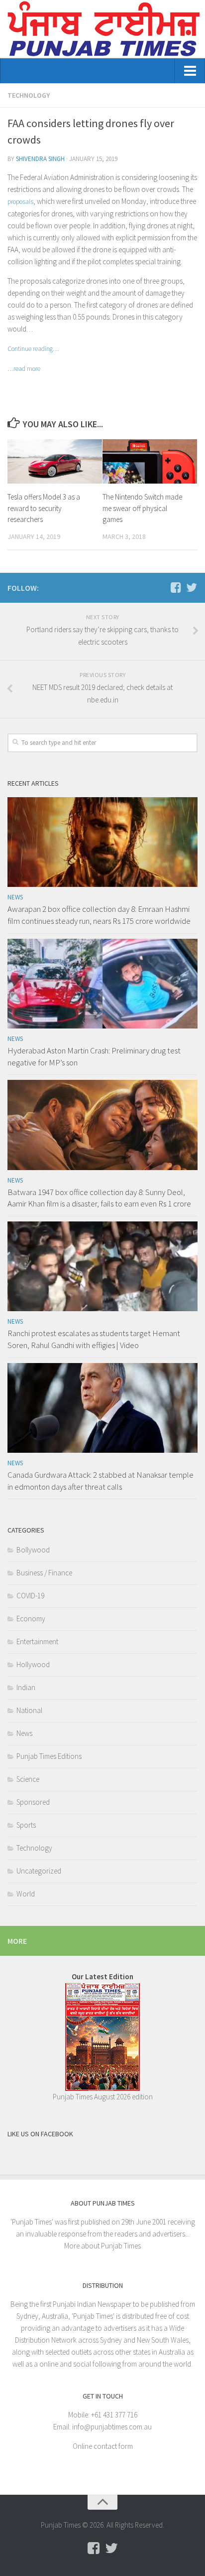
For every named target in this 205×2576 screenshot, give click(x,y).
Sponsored (33, 1802)
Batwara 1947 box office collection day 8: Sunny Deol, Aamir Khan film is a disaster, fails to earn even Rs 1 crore (99, 1198)
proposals (20, 202)
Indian (26, 1687)
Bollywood (33, 1550)
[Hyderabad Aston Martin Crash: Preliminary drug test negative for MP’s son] (102, 984)
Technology (29, 95)
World (26, 1894)
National (29, 1710)
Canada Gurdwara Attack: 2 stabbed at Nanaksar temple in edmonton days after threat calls (101, 1481)
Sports (26, 1825)
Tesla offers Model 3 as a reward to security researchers (44, 508)
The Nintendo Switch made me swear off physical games (142, 508)
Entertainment (37, 1641)
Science (28, 1779)
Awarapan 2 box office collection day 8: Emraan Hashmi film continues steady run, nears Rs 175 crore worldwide (99, 915)
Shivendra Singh (40, 159)
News (15, 897)
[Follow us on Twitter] (192, 587)
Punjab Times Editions (49, 1756)
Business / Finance (44, 1573)
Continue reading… (33, 349)
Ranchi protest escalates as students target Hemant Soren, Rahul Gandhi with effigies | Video (94, 1339)
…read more (24, 369)
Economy (31, 1619)
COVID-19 (30, 1596)
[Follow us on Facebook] (176, 587)
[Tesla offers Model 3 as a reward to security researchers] (55, 462)
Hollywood (33, 1664)
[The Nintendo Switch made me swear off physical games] (150, 462)
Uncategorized (39, 1871)
